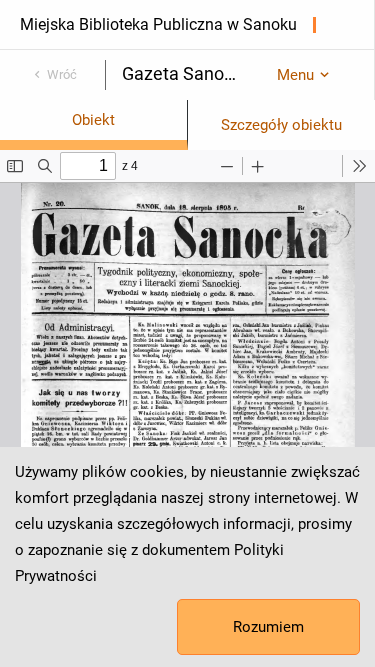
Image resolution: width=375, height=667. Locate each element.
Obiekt (93, 120)
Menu (295, 75)
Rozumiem (268, 627)
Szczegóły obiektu (281, 125)
